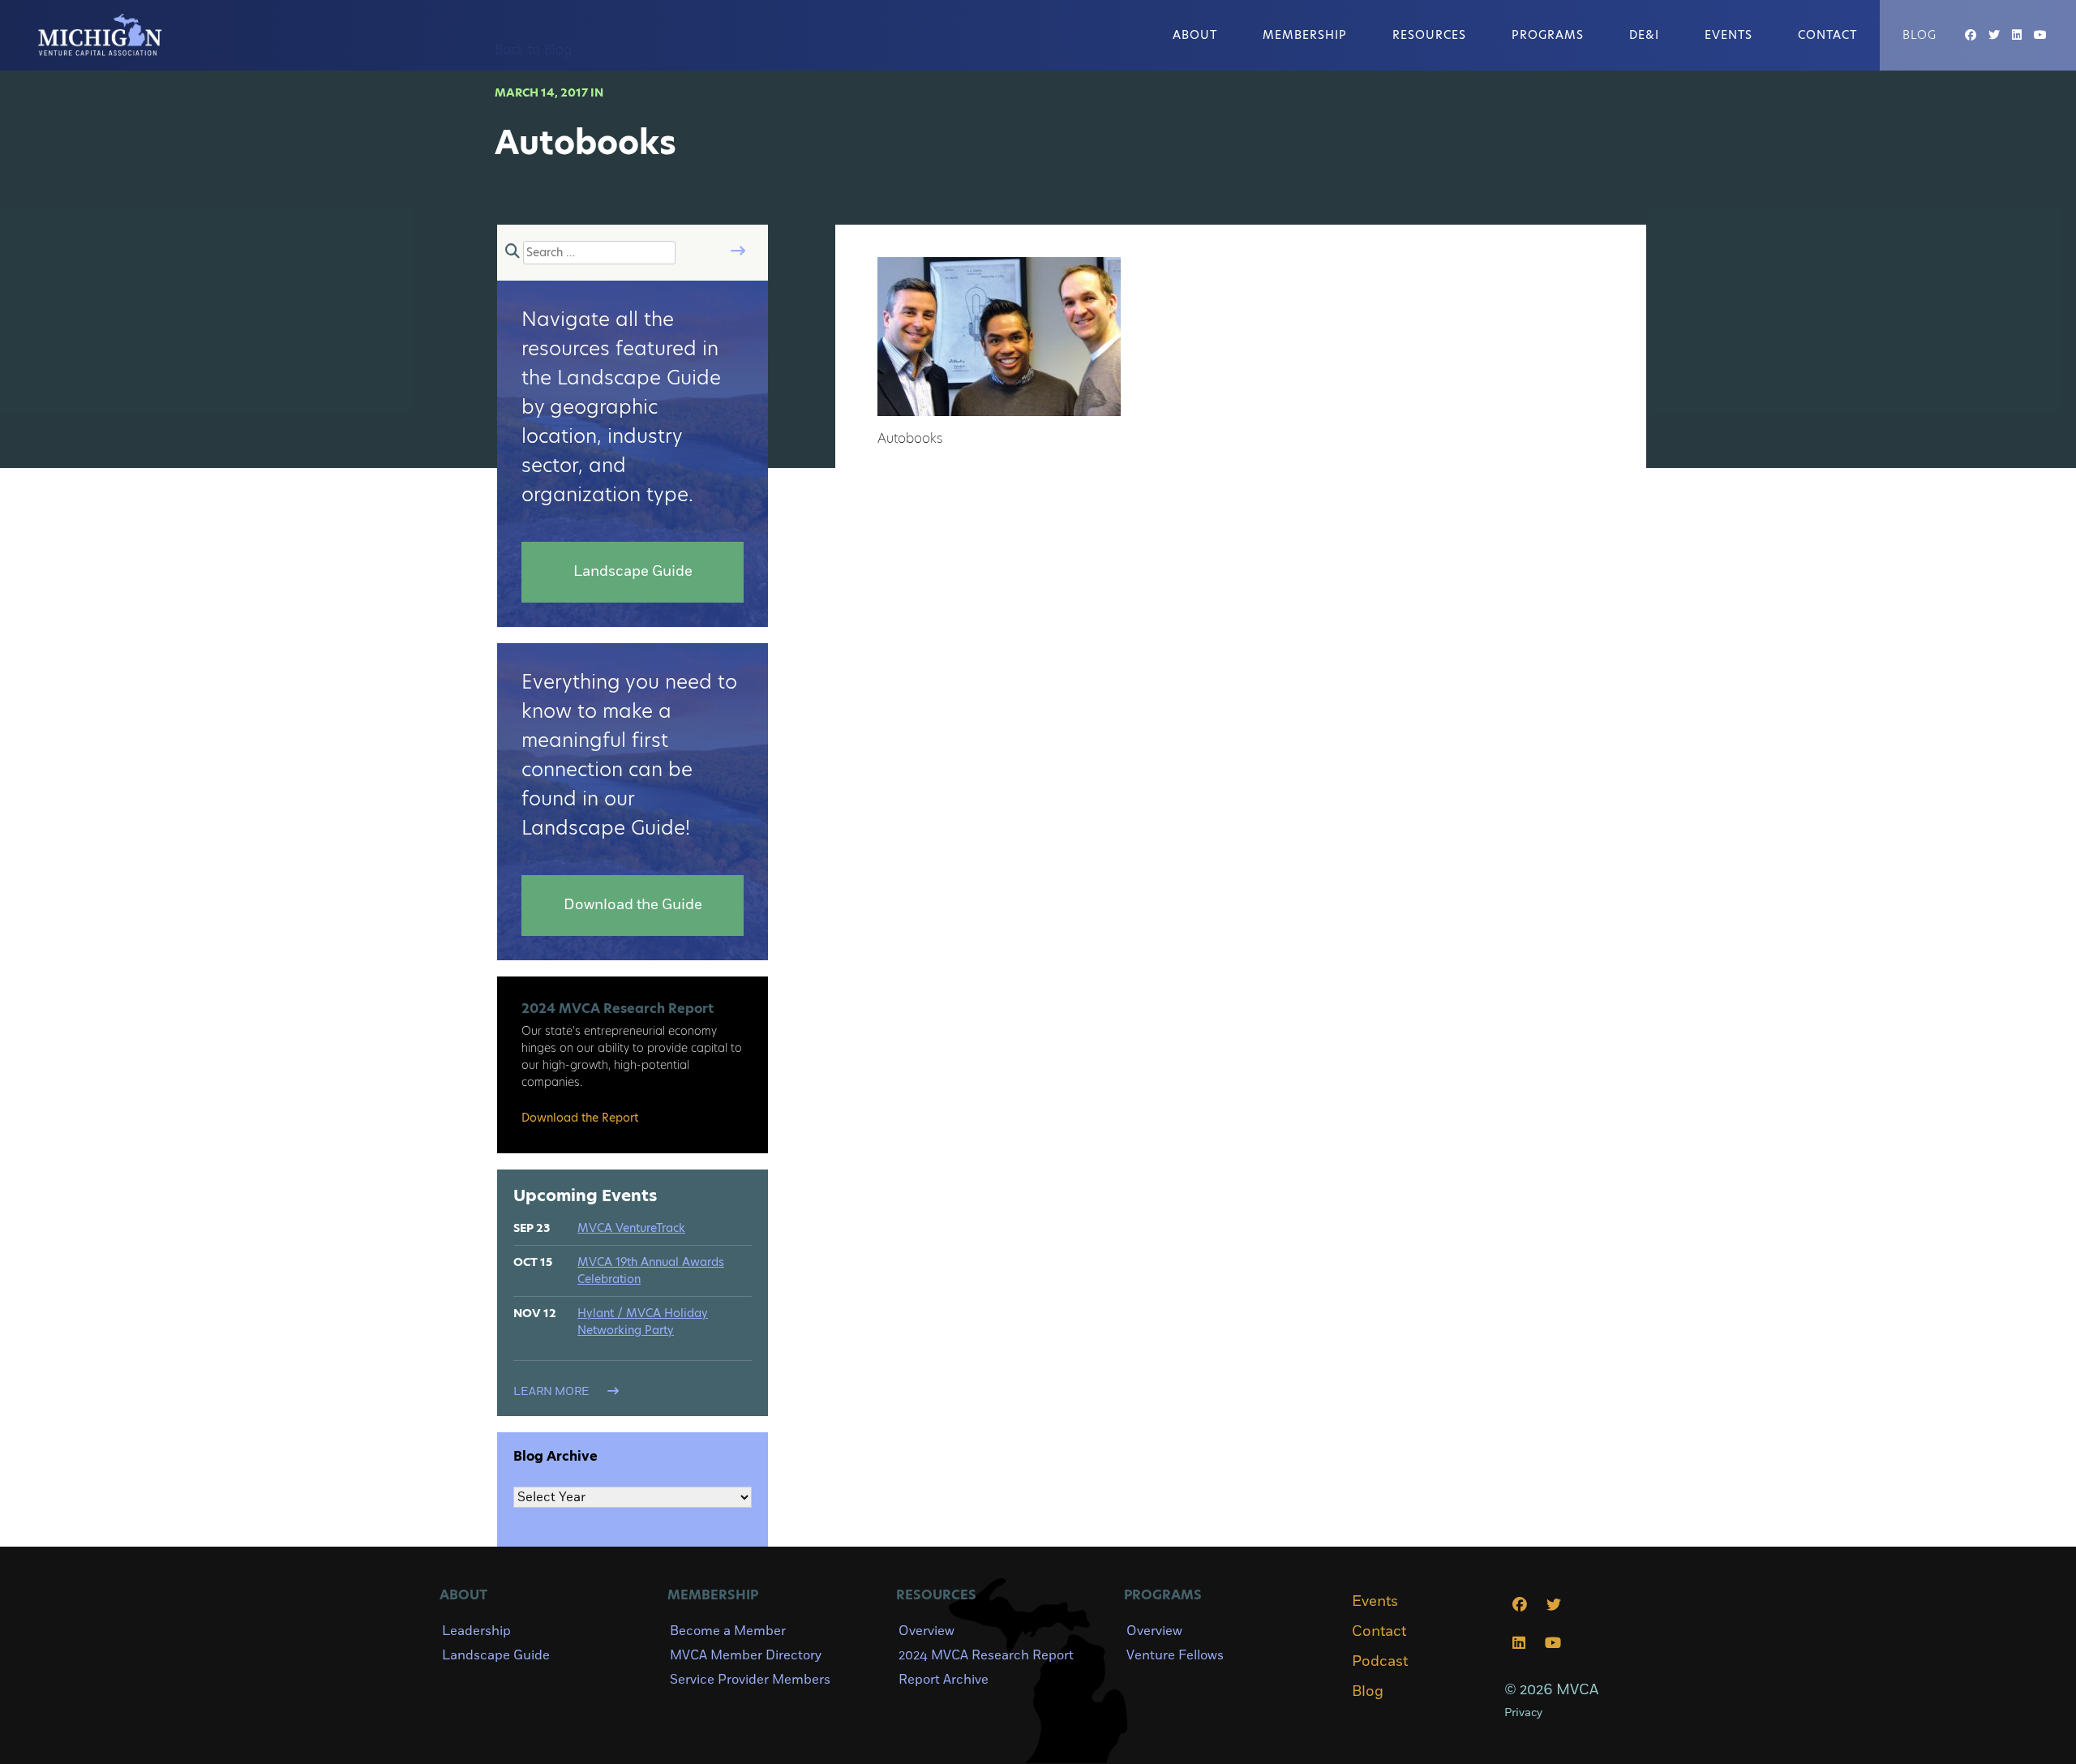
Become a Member (728, 1631)
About (1195, 35)
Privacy (1523, 1712)
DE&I (1644, 35)
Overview (926, 1631)
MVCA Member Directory (746, 1655)
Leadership (476, 1631)
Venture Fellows (1175, 1655)
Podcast (1380, 1662)
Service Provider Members (750, 1680)
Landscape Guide (496, 1655)
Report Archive (944, 1680)
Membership (1305, 35)
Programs (1548, 35)
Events (1729, 35)
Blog (1919, 35)
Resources (1429, 35)
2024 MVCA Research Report (986, 1655)
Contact (1827, 35)
